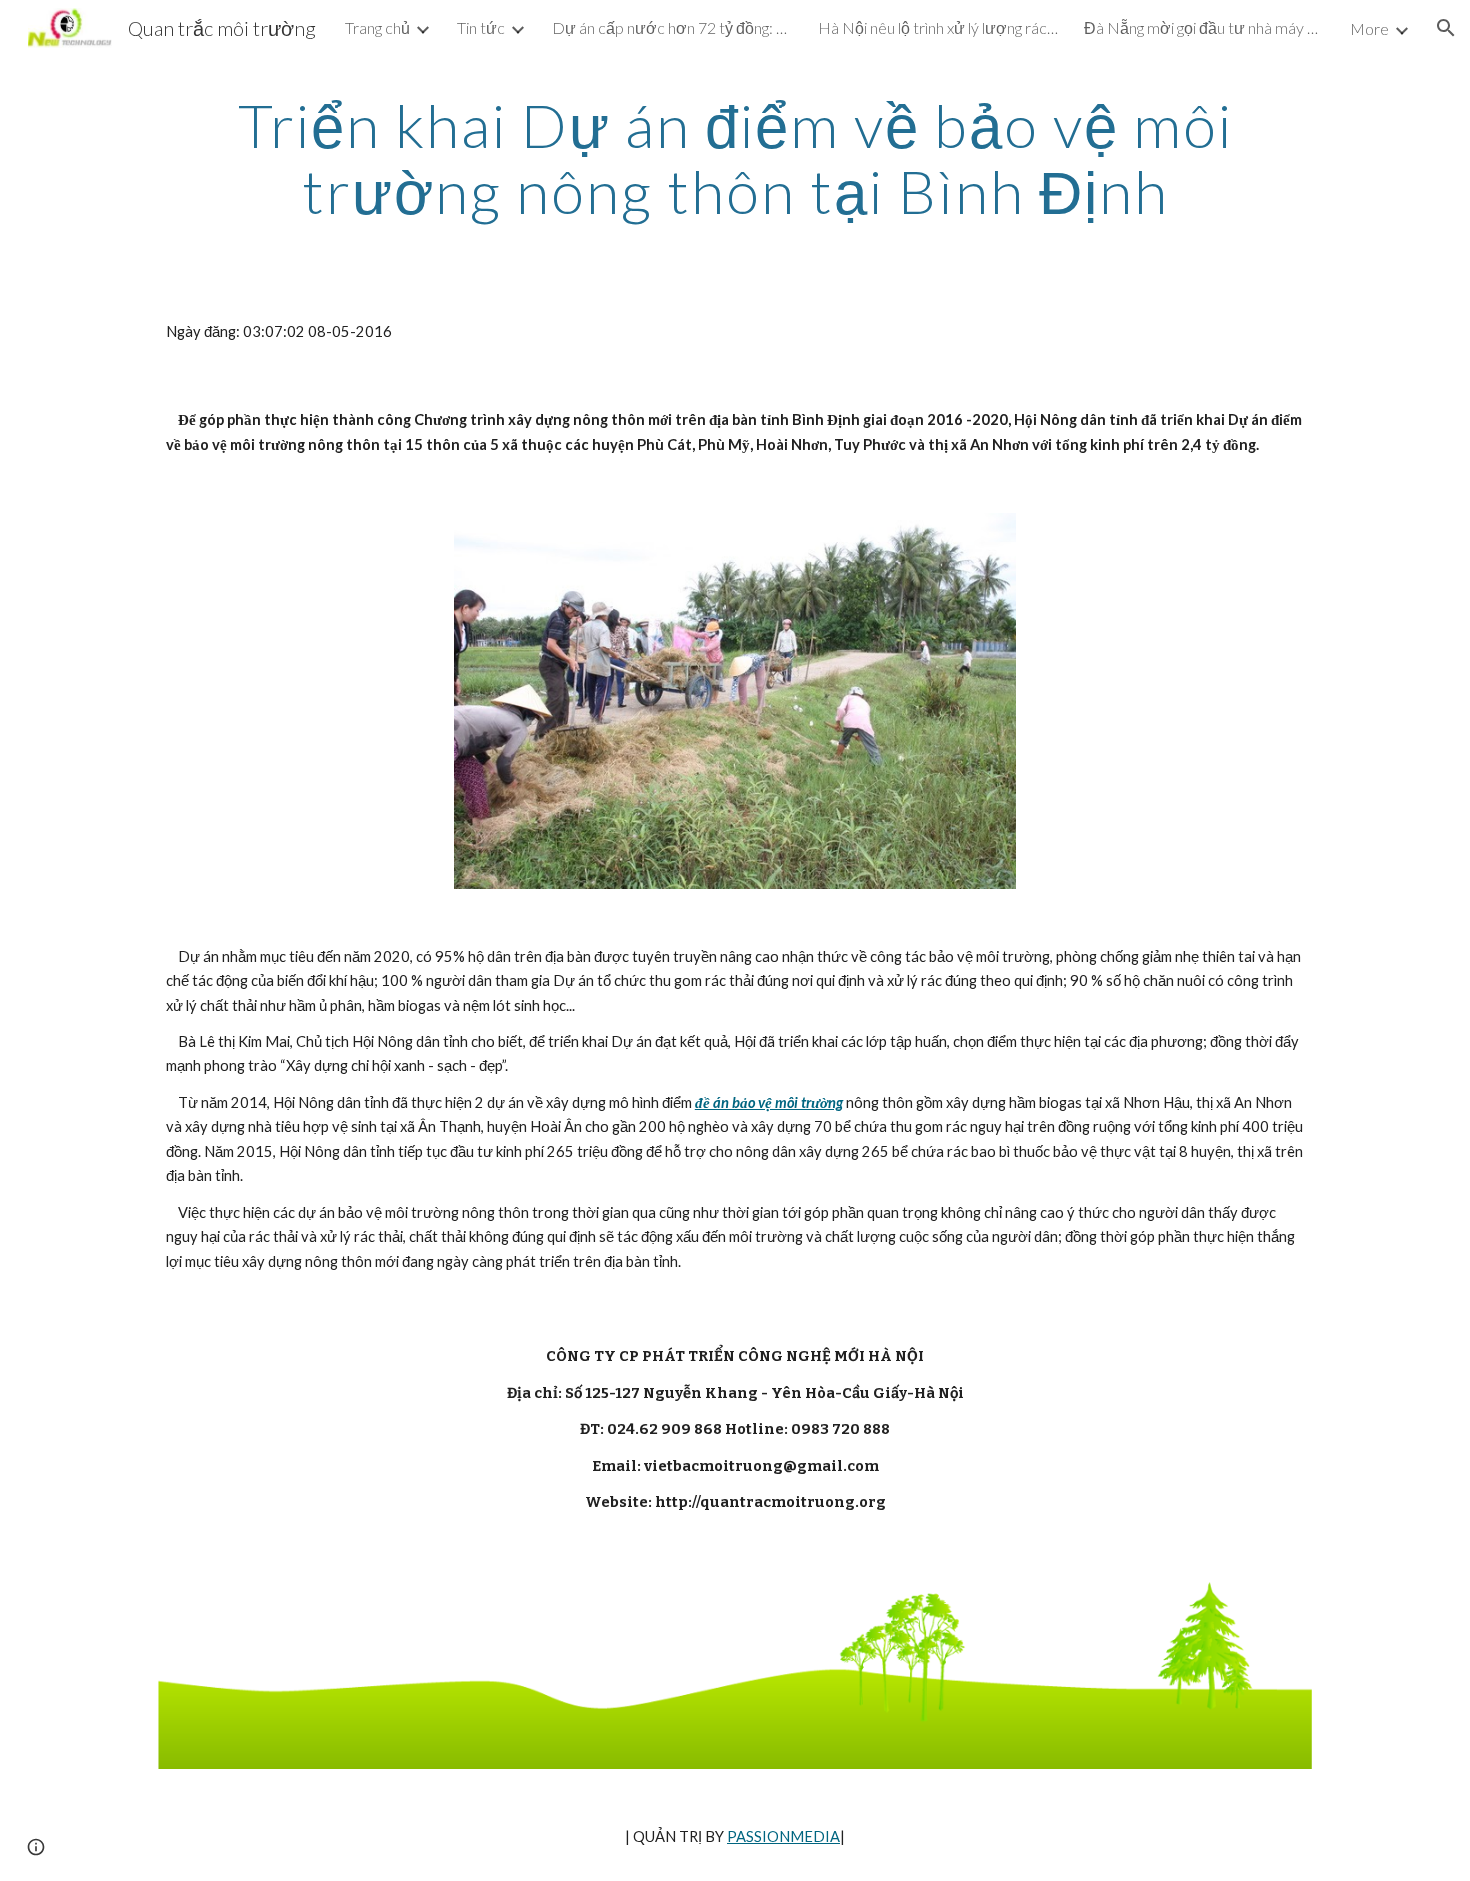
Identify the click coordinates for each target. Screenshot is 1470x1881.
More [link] (1369, 28)
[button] (1446, 28)
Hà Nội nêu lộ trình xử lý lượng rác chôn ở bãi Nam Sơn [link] (938, 27)
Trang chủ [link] (377, 27)
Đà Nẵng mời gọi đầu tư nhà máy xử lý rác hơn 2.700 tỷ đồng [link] (1204, 27)
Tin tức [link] (481, 27)
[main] (735, 158)
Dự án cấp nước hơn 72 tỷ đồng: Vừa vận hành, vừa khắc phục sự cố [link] (672, 27)
